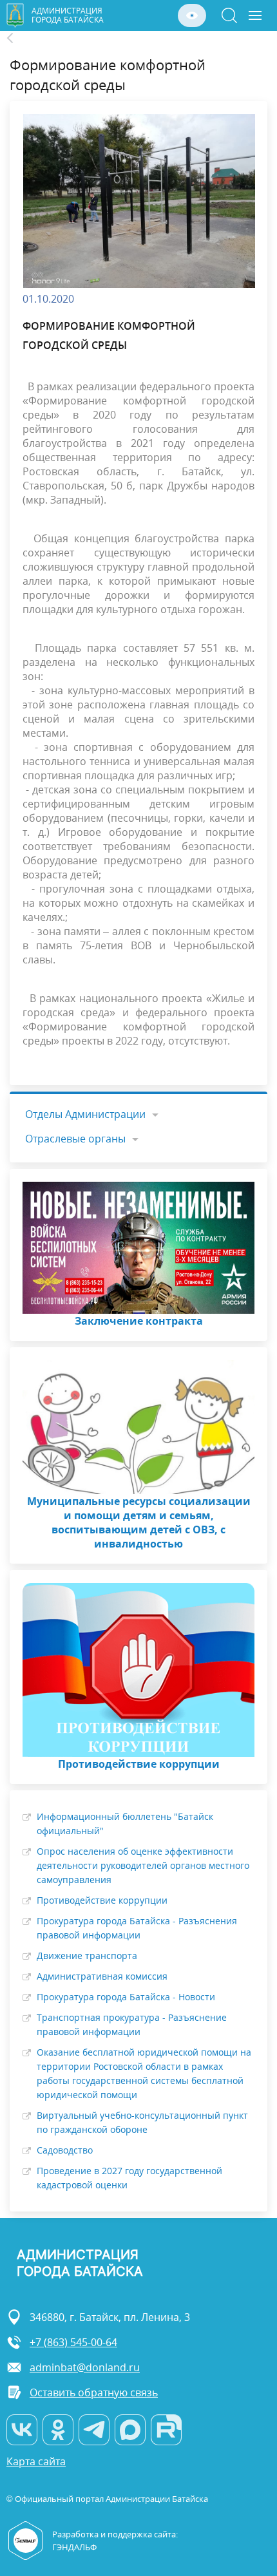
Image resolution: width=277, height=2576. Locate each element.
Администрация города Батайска (68, 15)
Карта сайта (36, 2462)
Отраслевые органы (75, 1139)
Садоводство (65, 2150)
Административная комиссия (102, 1976)
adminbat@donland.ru (85, 2367)
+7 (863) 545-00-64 (73, 2342)
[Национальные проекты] (17, 38)
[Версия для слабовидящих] (192, 15)
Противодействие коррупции (102, 1900)
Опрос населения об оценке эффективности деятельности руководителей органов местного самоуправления (143, 1865)
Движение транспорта (87, 1956)
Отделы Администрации (85, 1114)
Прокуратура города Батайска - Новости (126, 1997)
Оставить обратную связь (94, 2392)
